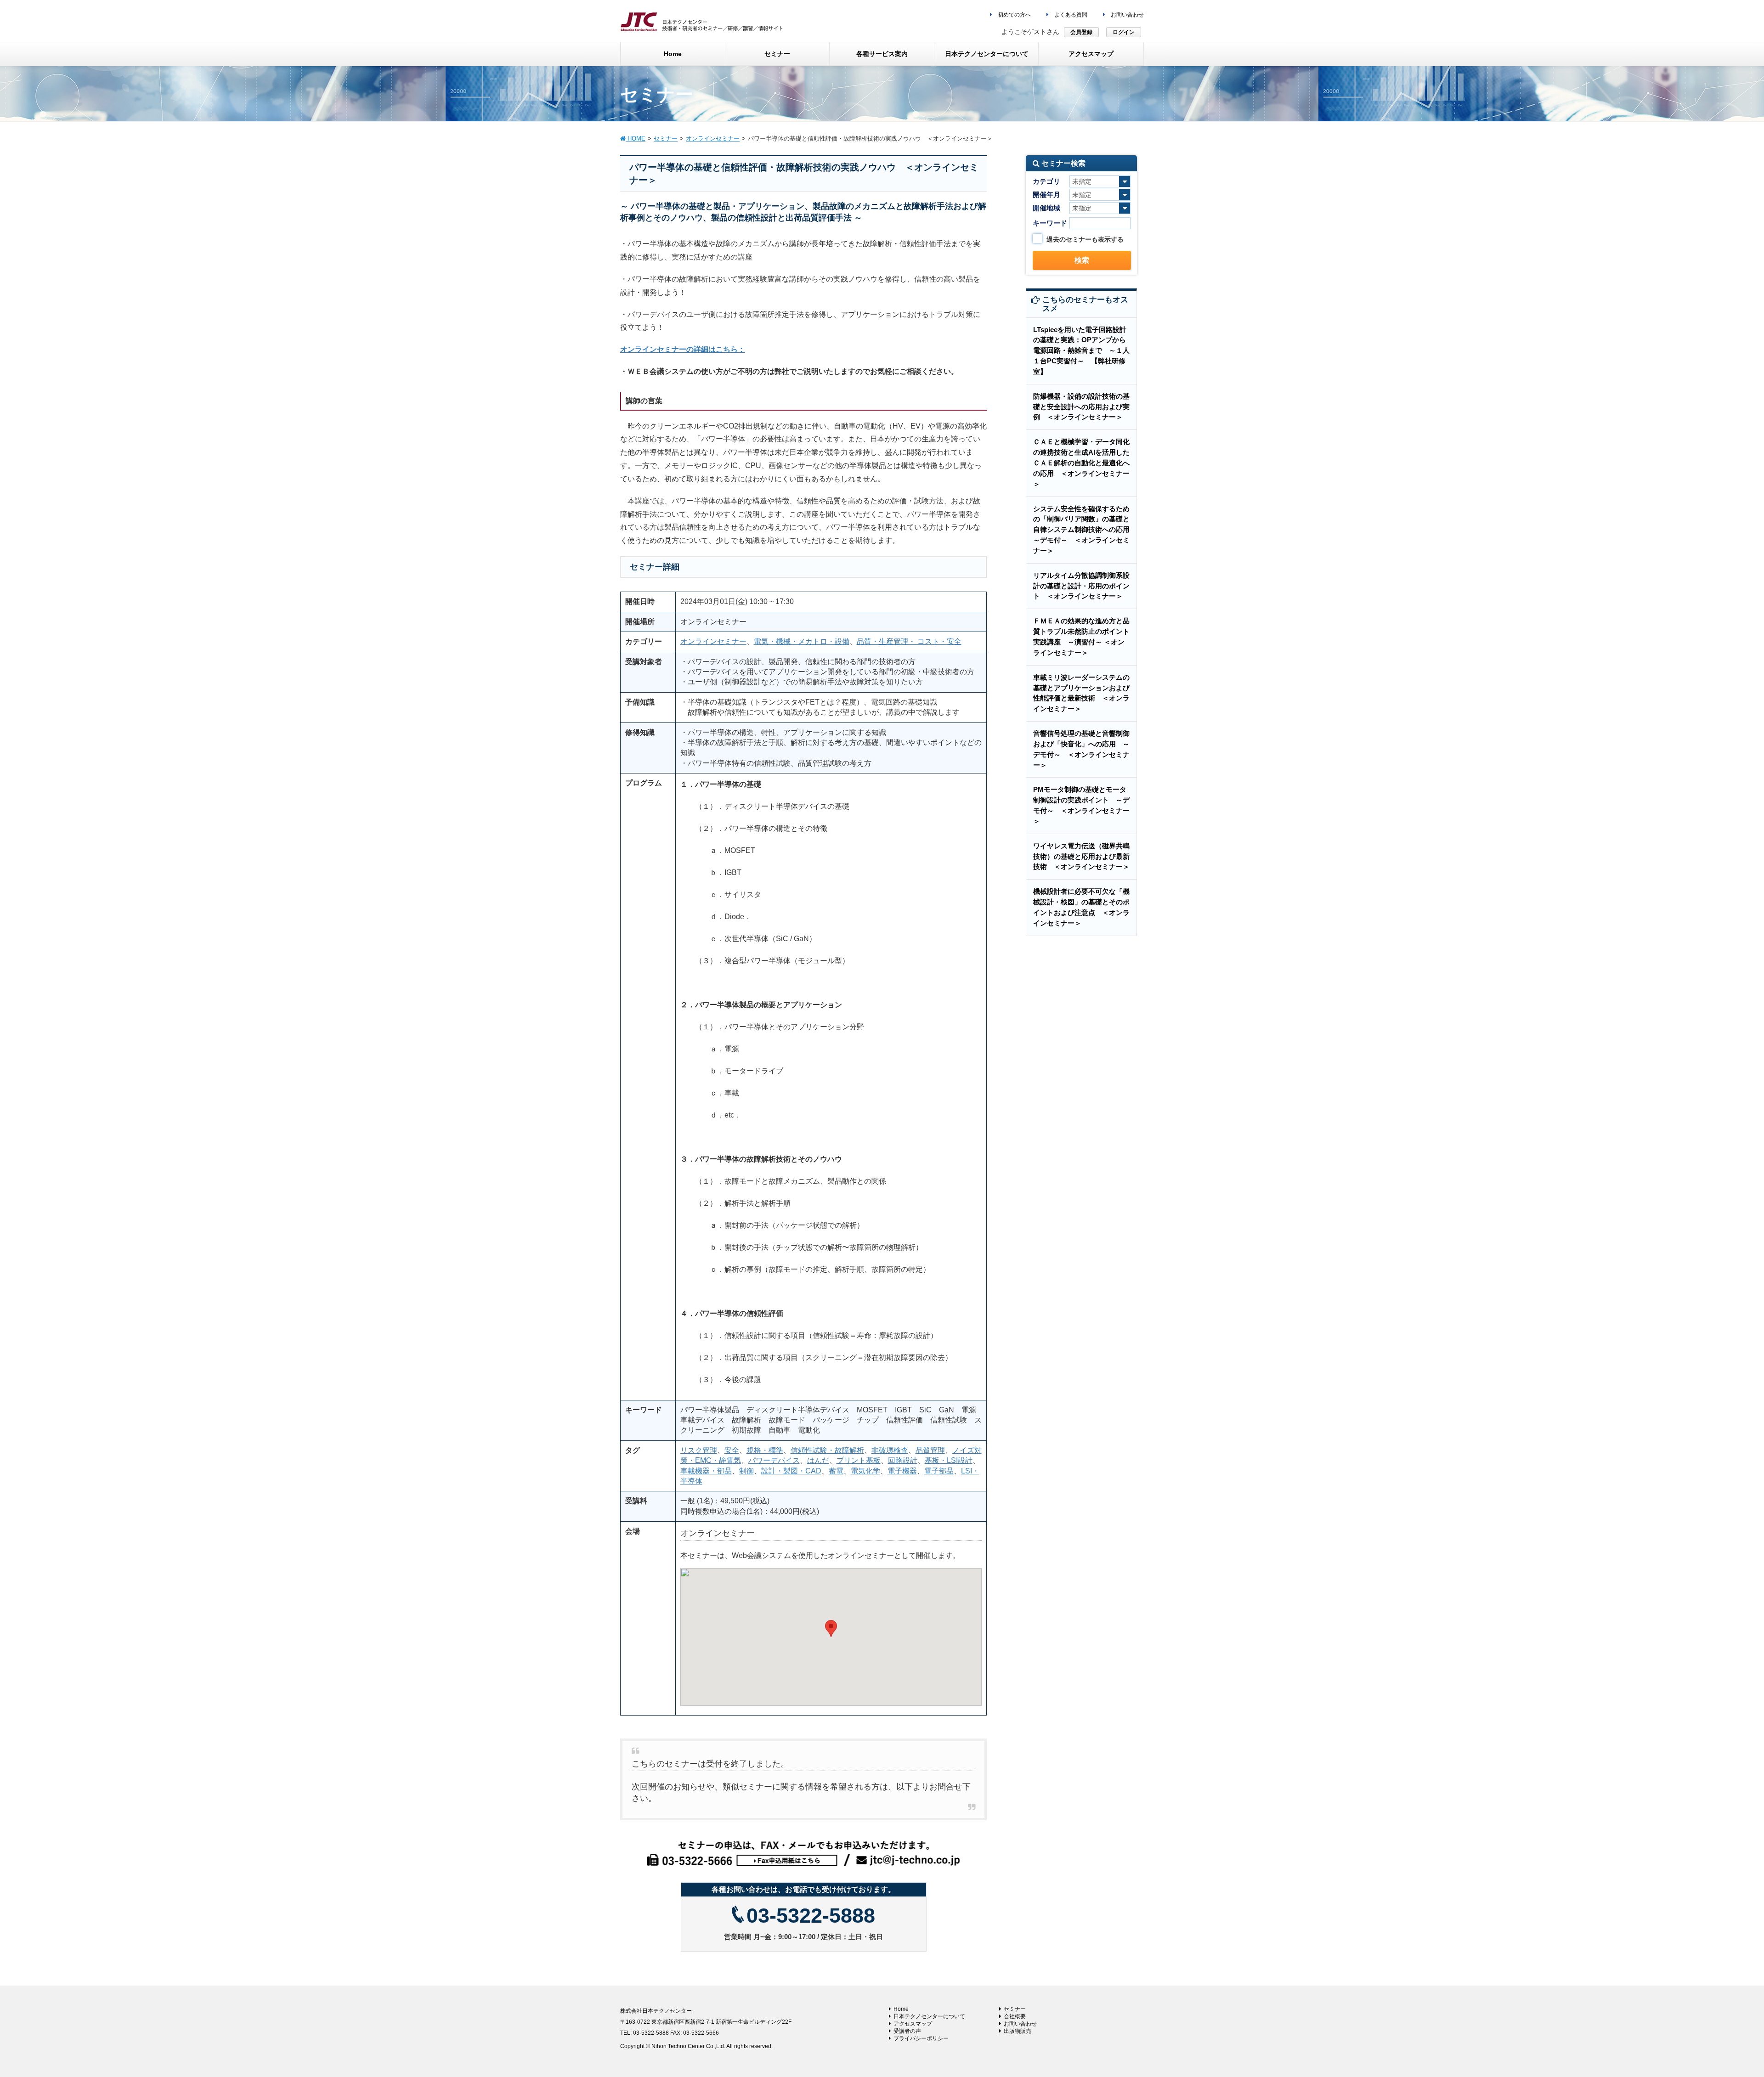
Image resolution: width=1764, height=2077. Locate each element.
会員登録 (1081, 32)
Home (901, 2009)
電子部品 (939, 1471)
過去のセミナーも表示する (1085, 239)
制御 (746, 1471)
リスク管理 (699, 1450)
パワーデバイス (774, 1460)
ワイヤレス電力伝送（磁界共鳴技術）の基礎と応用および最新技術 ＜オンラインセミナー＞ (1081, 856)
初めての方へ (1014, 15)
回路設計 (903, 1460)
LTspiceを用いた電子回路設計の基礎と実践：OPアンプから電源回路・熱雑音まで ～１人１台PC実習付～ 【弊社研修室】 (1081, 350)
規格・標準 (765, 1450)
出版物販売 (1018, 2031)
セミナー (1015, 2009)
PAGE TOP (1718, 2006)
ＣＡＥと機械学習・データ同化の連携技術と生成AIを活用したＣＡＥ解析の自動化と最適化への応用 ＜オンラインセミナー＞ (1081, 463)
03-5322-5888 (811, 1916)
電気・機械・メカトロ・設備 (802, 641)
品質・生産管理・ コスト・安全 (909, 641)
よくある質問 (1070, 15)
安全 (732, 1450)
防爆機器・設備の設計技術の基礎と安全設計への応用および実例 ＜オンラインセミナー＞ (1081, 407)
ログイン (1124, 32)
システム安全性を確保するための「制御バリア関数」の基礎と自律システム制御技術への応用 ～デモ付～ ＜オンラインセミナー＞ (1085, 530)
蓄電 (836, 1471)
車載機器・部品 (706, 1471)
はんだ (818, 1460)
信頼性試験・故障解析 (827, 1450)
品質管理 (930, 1450)
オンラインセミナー (713, 641)
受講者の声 (907, 2031)
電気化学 (865, 1471)
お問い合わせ (1127, 15)
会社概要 (1015, 2016)
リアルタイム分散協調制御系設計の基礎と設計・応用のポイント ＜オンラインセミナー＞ (1081, 586)
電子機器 (902, 1471)
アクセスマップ (913, 2024)
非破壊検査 (890, 1450)
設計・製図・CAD (791, 1471)
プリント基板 (859, 1460)
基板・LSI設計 (949, 1460)
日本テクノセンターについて (929, 2016)
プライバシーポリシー (921, 2038)
